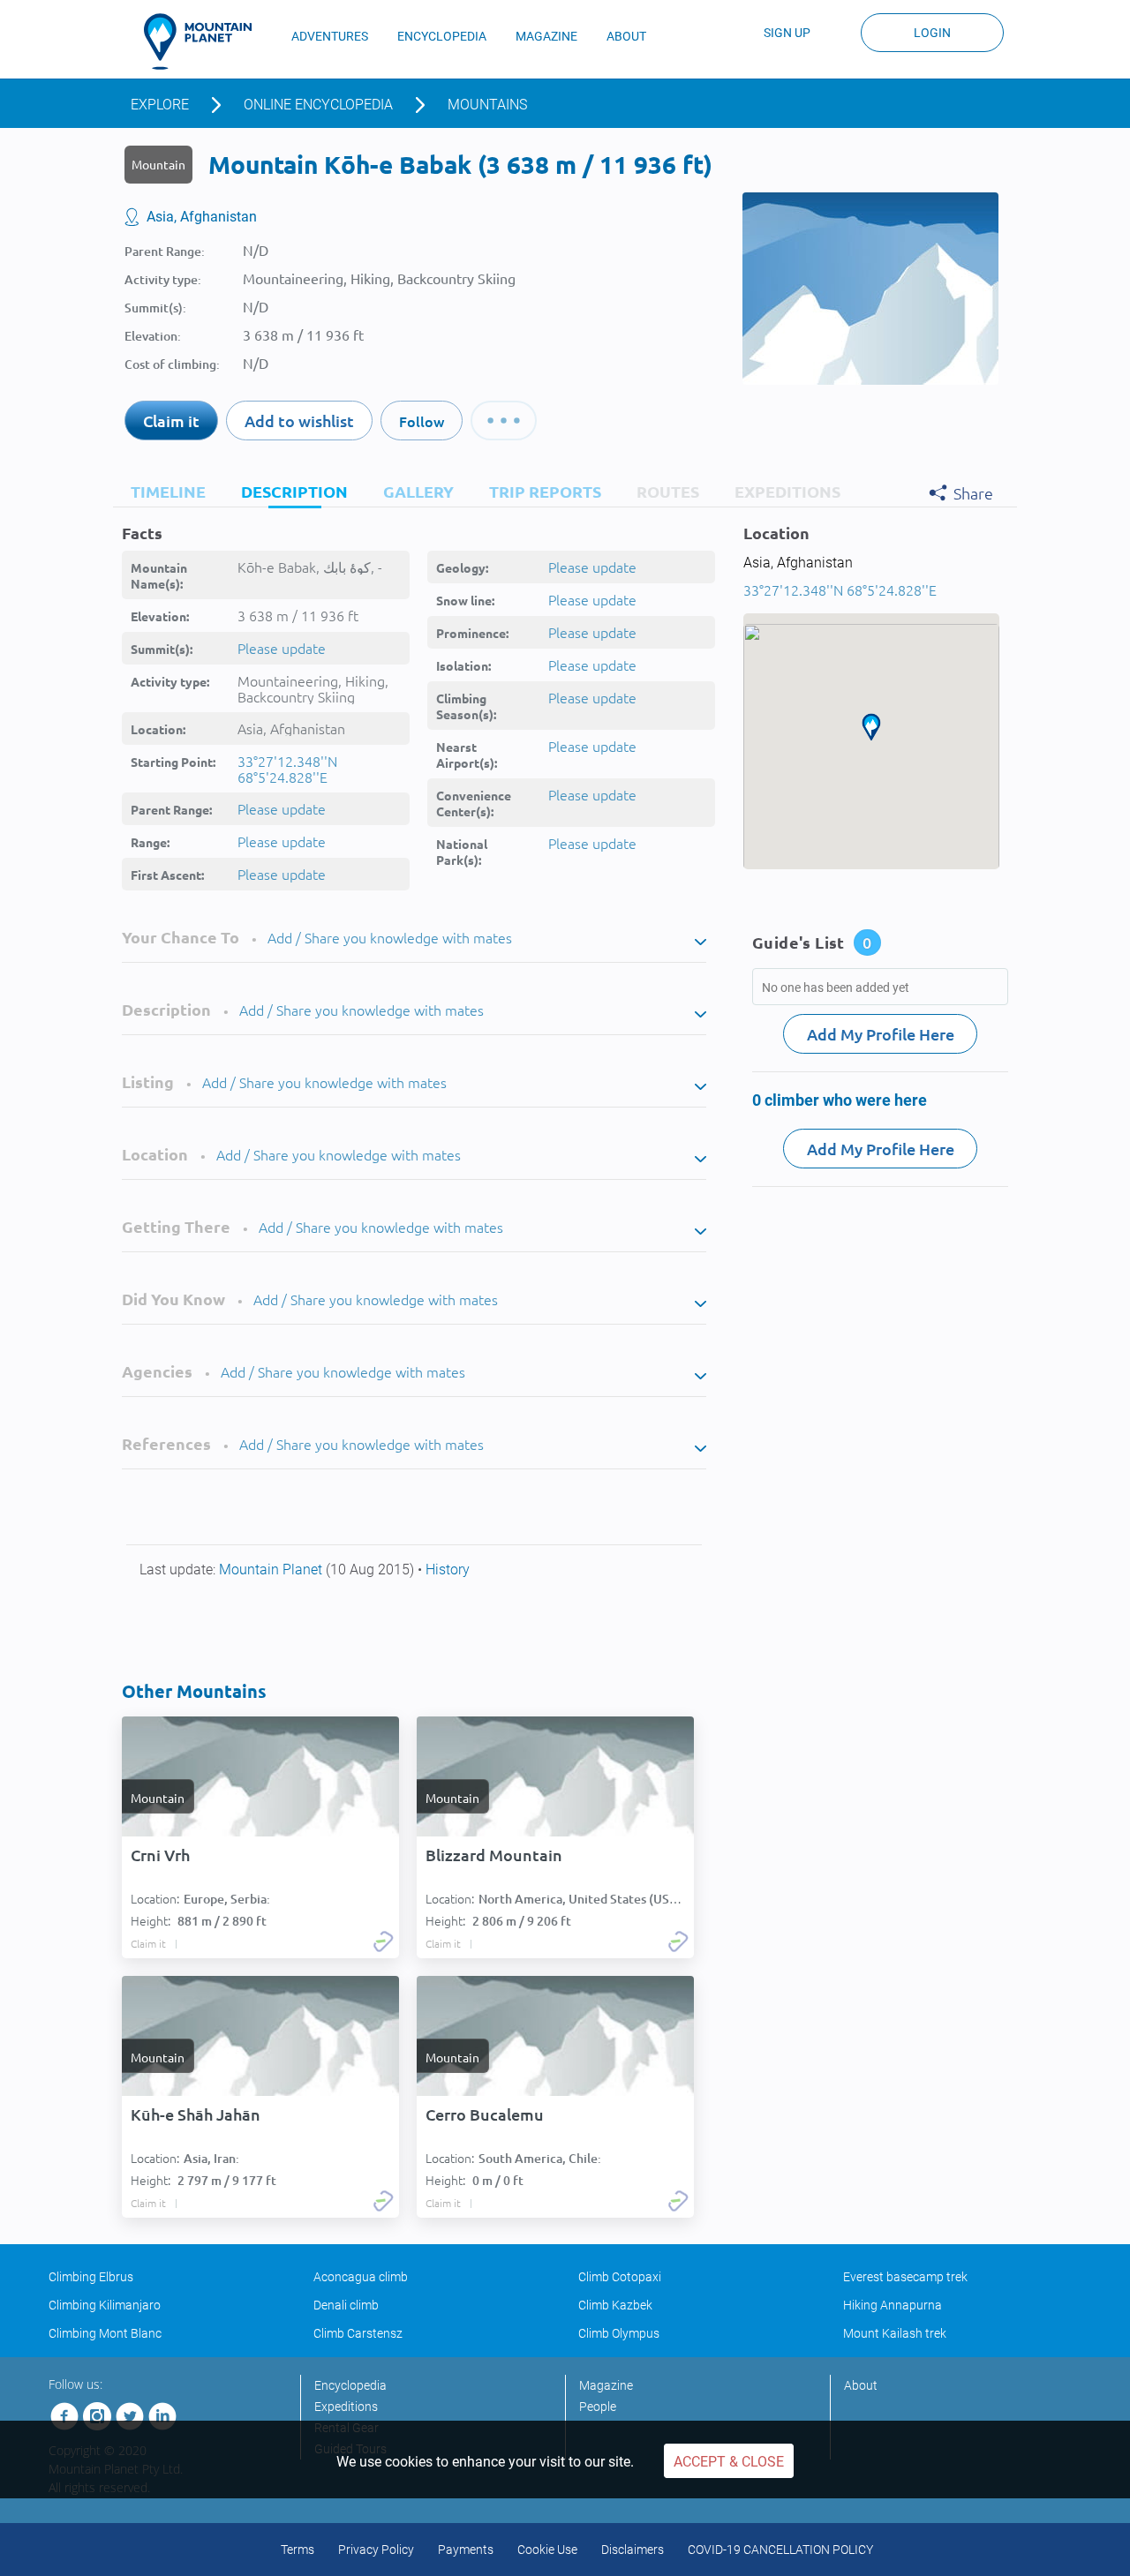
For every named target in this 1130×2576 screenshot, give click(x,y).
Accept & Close (729, 2462)
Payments (466, 2550)
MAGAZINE (546, 36)
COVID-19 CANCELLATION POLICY (780, 2550)
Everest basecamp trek (905, 2277)
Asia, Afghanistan (202, 217)
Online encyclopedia (318, 105)
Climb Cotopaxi (620, 2277)
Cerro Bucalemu (485, 2114)
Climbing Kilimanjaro (105, 2305)
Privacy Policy (376, 2550)
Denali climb (346, 2305)
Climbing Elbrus (91, 2277)
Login (932, 33)
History (448, 1570)
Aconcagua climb (361, 2277)
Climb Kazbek (615, 2305)
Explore (160, 105)
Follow (422, 421)
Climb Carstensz (358, 2333)
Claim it (171, 421)
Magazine (606, 2385)
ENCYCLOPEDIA (442, 36)
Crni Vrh (160, 1855)
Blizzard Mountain (494, 1855)
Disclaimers (633, 2550)
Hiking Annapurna (893, 2305)
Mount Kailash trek (895, 2333)
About (861, 2385)
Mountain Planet (272, 1570)
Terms (298, 2550)
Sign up (787, 33)
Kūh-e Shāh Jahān (196, 2114)
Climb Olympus (619, 2333)
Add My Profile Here (881, 1034)
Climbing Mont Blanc (105, 2333)
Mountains (487, 105)
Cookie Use (547, 2550)
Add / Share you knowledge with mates (390, 937)
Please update (282, 648)
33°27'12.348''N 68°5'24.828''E (287, 769)
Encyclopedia (350, 2385)
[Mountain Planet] (206, 41)
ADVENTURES (330, 36)
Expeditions (346, 2407)
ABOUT (626, 36)
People (598, 2407)
